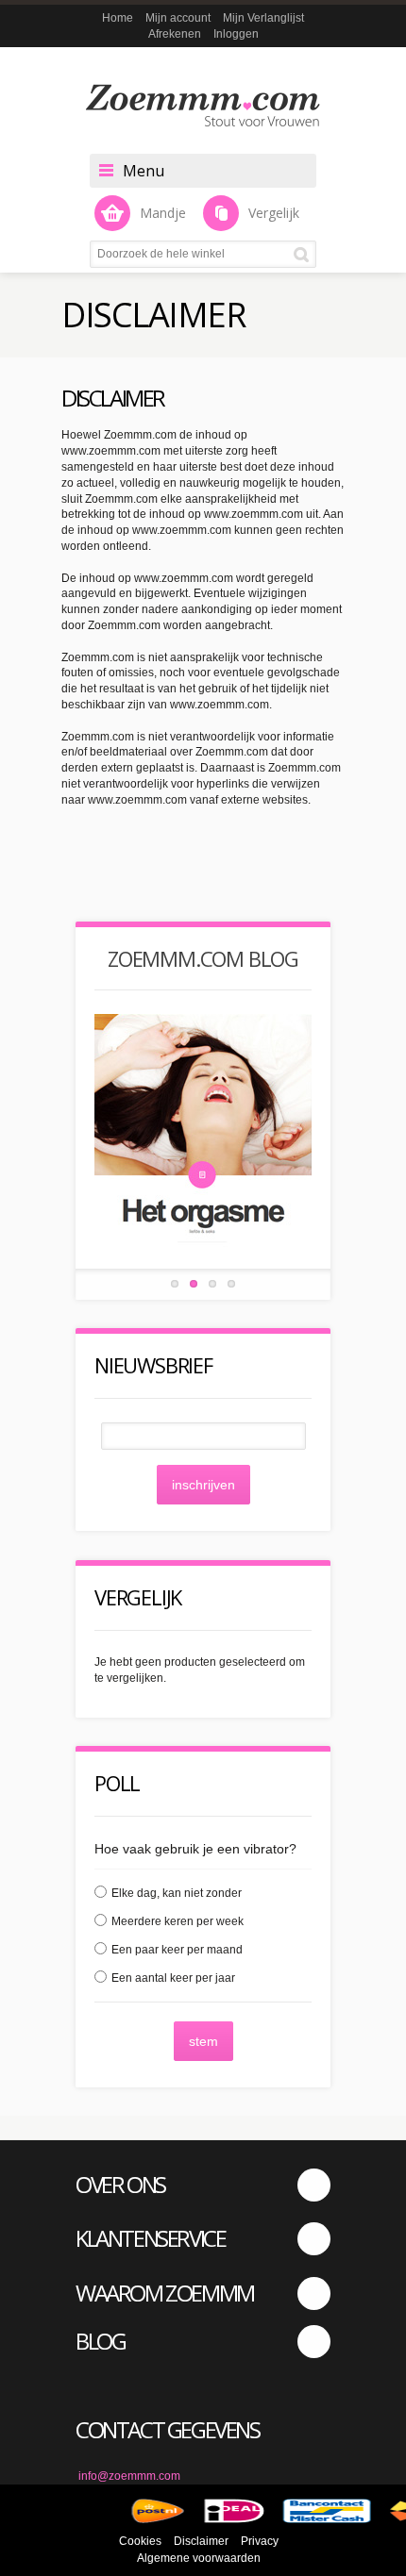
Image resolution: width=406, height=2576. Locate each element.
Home (118, 18)
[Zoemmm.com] (203, 105)
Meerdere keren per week (178, 1921)
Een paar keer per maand (177, 1950)
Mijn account (178, 18)
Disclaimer (201, 2541)
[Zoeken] (304, 254)
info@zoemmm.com (129, 2476)
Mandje (163, 213)
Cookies (140, 2541)
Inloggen (236, 34)
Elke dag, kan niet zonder (177, 1893)
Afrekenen (175, 34)
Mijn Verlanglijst (263, 18)
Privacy (260, 2541)
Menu (144, 171)
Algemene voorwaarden (199, 2558)
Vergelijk (274, 213)
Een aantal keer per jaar (173, 1978)
